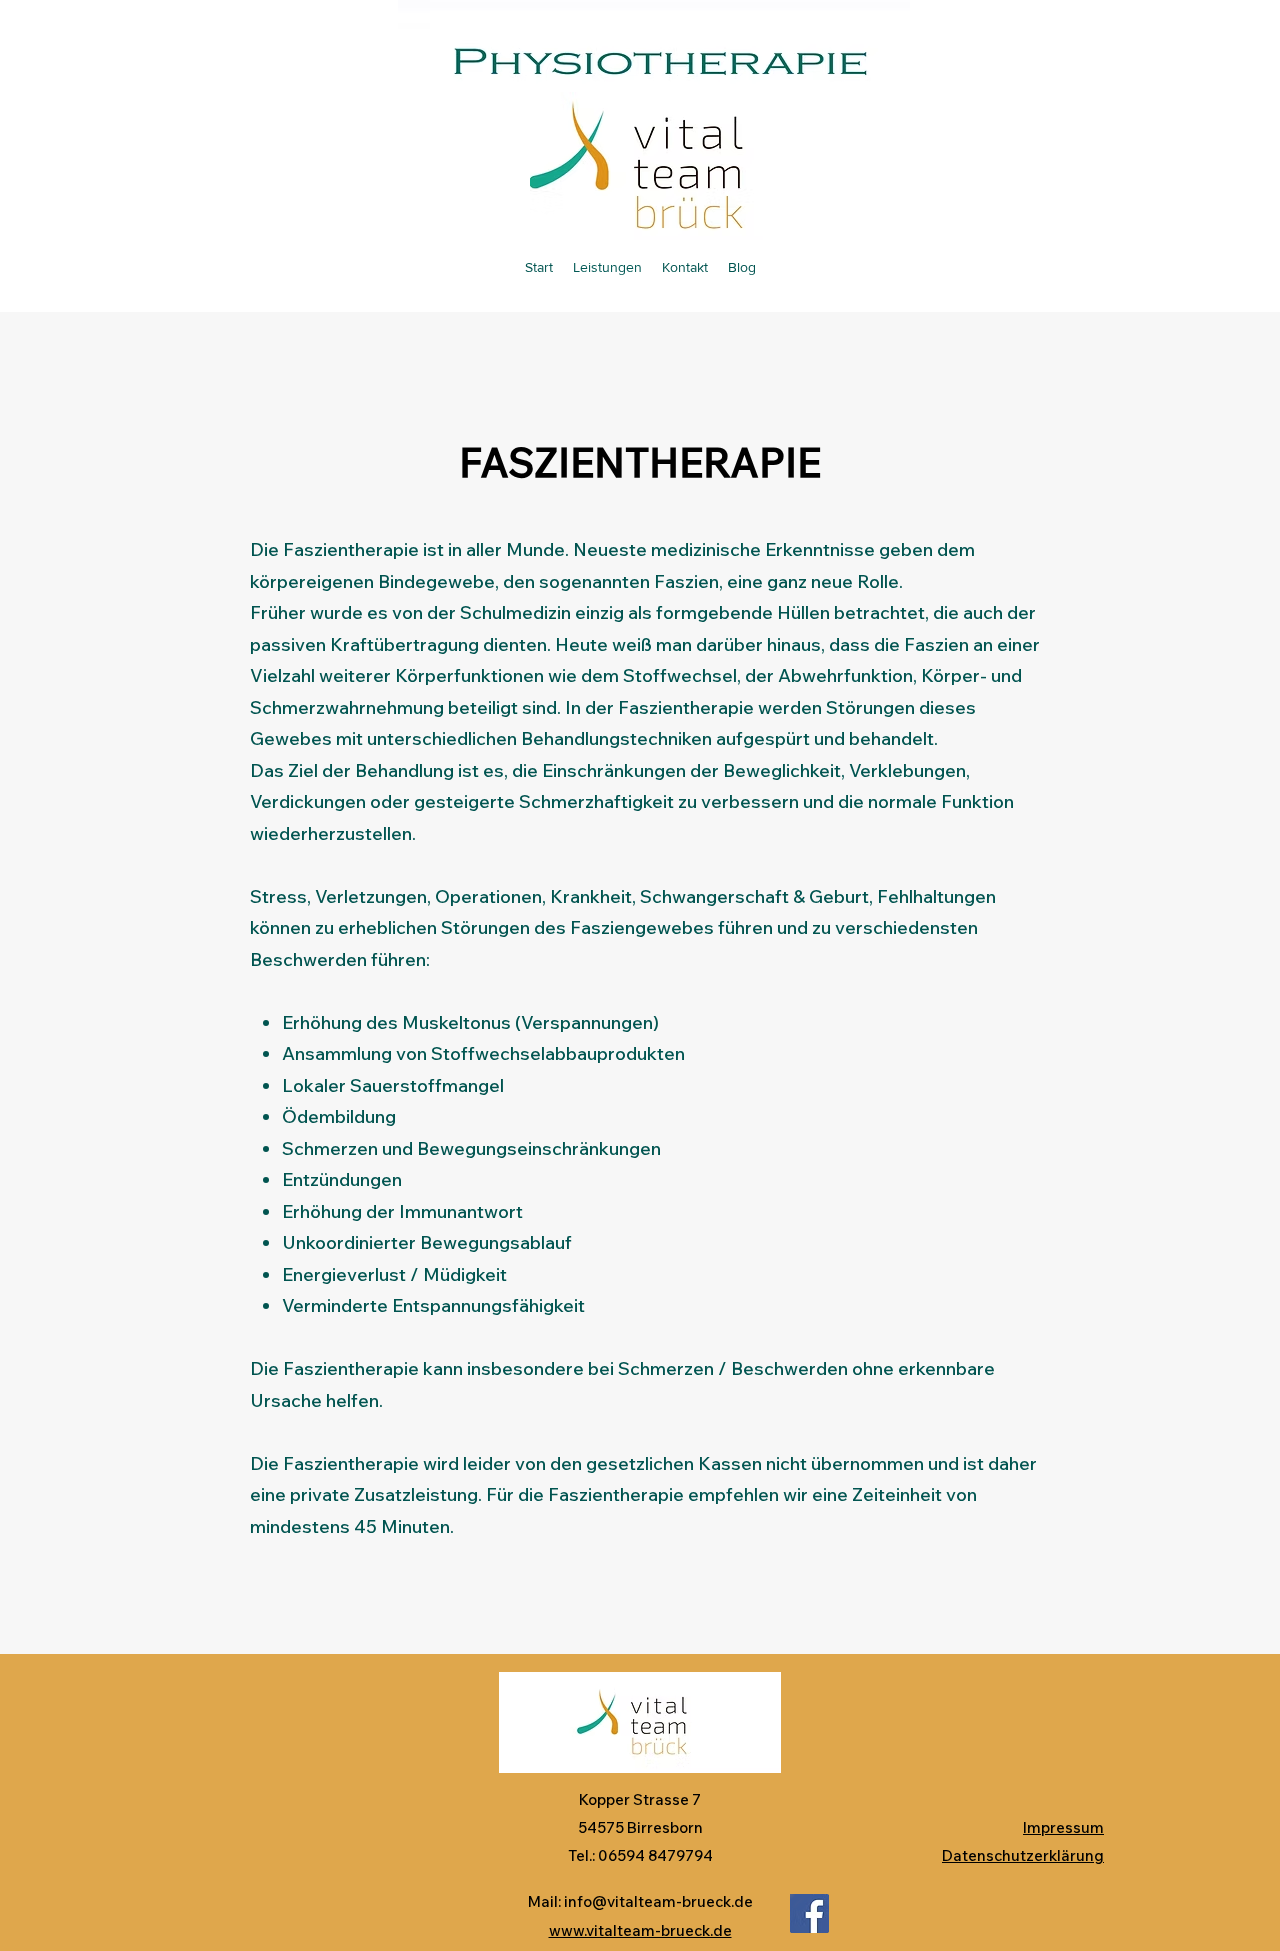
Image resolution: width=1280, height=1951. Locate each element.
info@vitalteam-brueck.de (658, 1901)
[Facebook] (809, 1913)
